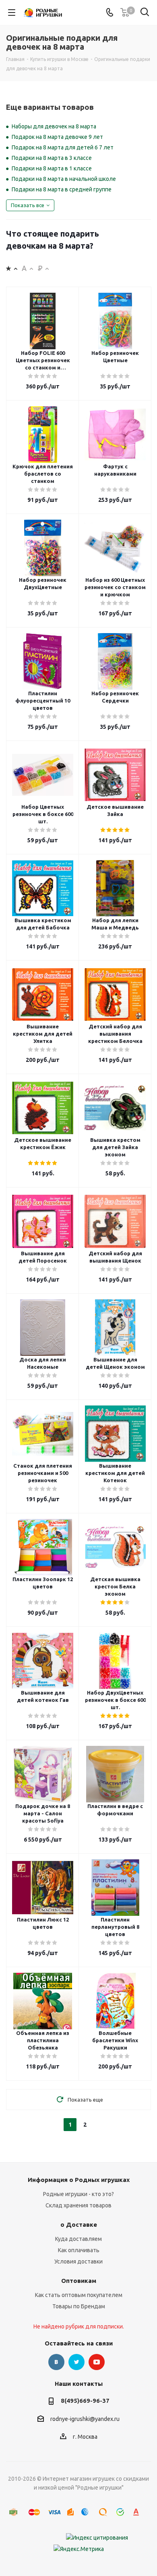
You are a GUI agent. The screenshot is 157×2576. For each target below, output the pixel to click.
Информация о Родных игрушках (79, 2180)
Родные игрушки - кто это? (78, 2194)
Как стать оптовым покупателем (79, 2295)
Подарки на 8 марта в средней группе (62, 189)
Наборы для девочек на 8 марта (54, 126)
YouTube (97, 2362)
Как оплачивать (79, 2250)
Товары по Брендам (79, 2306)
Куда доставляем (78, 2239)
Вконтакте (56, 2362)
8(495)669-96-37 (85, 2401)
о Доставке (79, 2225)
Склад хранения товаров (78, 2205)
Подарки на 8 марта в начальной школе (64, 179)
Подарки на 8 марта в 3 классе (52, 158)
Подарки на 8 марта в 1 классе (52, 168)
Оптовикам (79, 2281)
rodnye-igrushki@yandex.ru (85, 2419)
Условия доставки (78, 2261)
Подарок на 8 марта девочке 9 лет (57, 137)
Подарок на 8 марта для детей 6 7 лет (63, 147)
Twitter (76, 2362)
